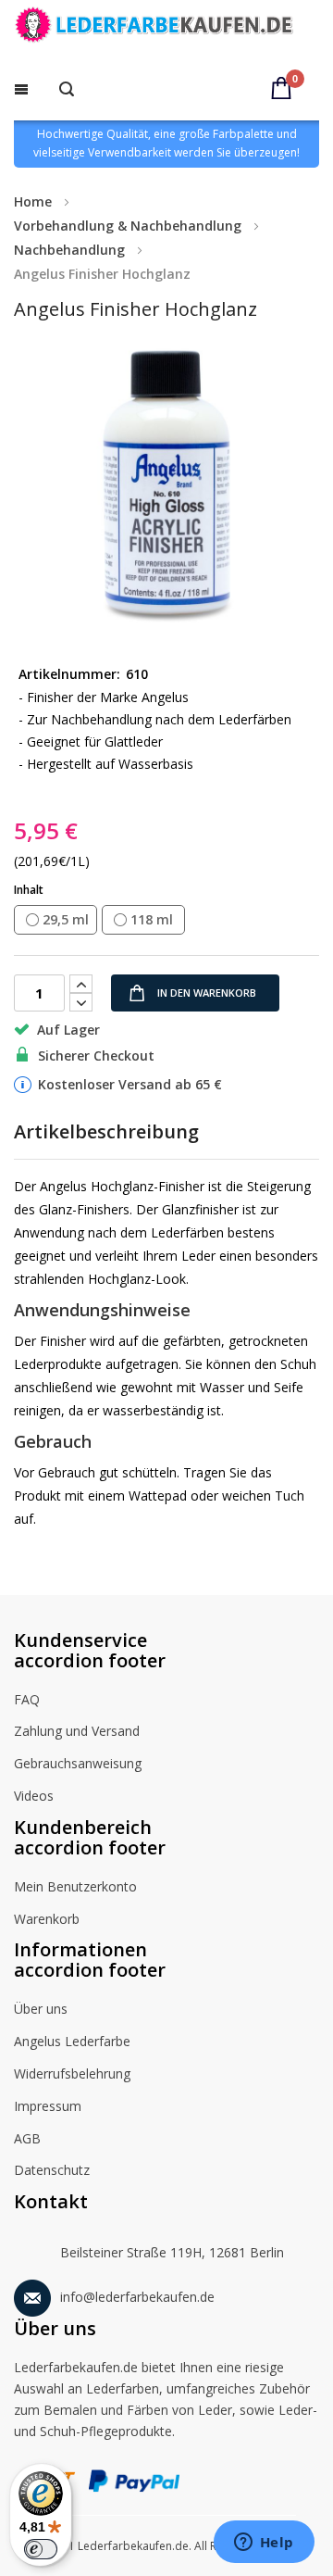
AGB (27, 2138)
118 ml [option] (152, 919)
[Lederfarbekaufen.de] (166, 28)
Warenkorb (47, 1919)
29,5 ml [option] (66, 919)
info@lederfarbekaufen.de (137, 2297)
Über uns (41, 2009)
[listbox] (166, 921)
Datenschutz (52, 2170)
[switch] (41, 2549)
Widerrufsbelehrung (72, 2073)
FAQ (27, 1699)
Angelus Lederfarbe (72, 2041)
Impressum (48, 2106)
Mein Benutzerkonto (75, 1886)
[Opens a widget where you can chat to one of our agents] (264, 2544)
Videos (34, 1796)
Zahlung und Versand (77, 1731)
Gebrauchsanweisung (78, 1763)
